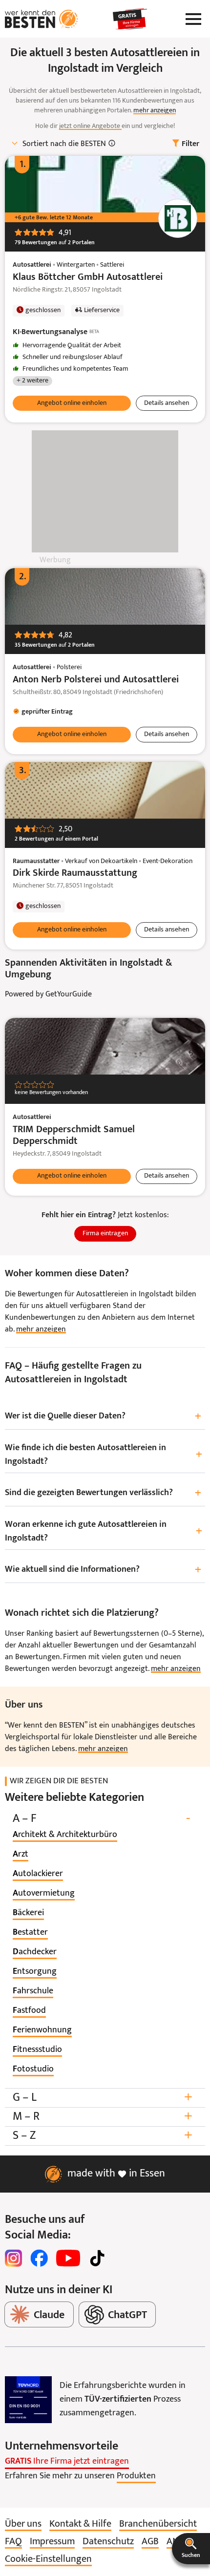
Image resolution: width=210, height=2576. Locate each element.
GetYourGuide (69, 994)
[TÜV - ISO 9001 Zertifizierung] (28, 2400)
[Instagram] (14, 2258)
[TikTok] (97, 2258)
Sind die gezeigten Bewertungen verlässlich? (103, 1493)
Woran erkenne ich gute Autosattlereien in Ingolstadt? (104, 1531)
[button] (191, 2549)
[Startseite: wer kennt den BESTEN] (42, 19)
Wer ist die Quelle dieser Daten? (103, 1417)
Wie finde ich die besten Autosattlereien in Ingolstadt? (104, 1455)
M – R (103, 2117)
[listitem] (65, 1835)
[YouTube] (68, 2258)
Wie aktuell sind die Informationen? (103, 1570)
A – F (101, 1819)
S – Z (103, 2136)
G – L (103, 2098)
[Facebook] (39, 2258)
